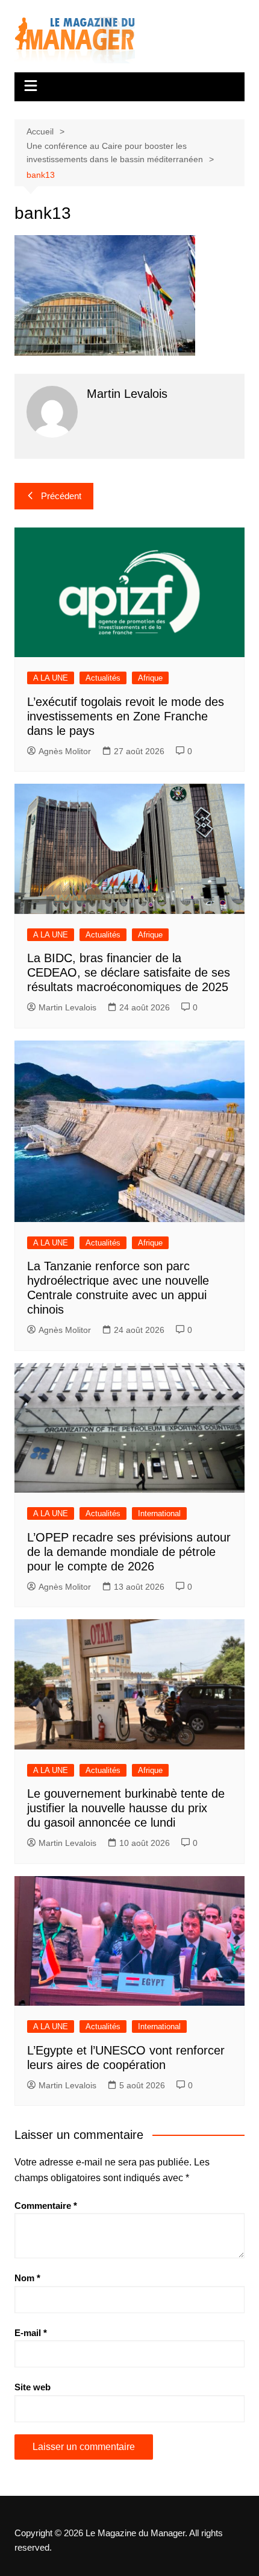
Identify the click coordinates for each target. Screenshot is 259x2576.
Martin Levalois (67, 1007)
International (159, 1513)
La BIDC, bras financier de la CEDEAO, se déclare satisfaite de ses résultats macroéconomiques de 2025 (129, 972)
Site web (33, 2387)
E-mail (31, 2333)
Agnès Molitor (65, 751)
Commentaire (46, 2206)
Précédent (61, 496)
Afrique (150, 678)
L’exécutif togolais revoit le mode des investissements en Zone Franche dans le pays (126, 716)
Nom (27, 2278)
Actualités (103, 678)
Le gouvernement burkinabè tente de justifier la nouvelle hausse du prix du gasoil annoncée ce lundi (126, 1808)
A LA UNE (51, 678)
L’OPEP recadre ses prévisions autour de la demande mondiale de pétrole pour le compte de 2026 (129, 1552)
